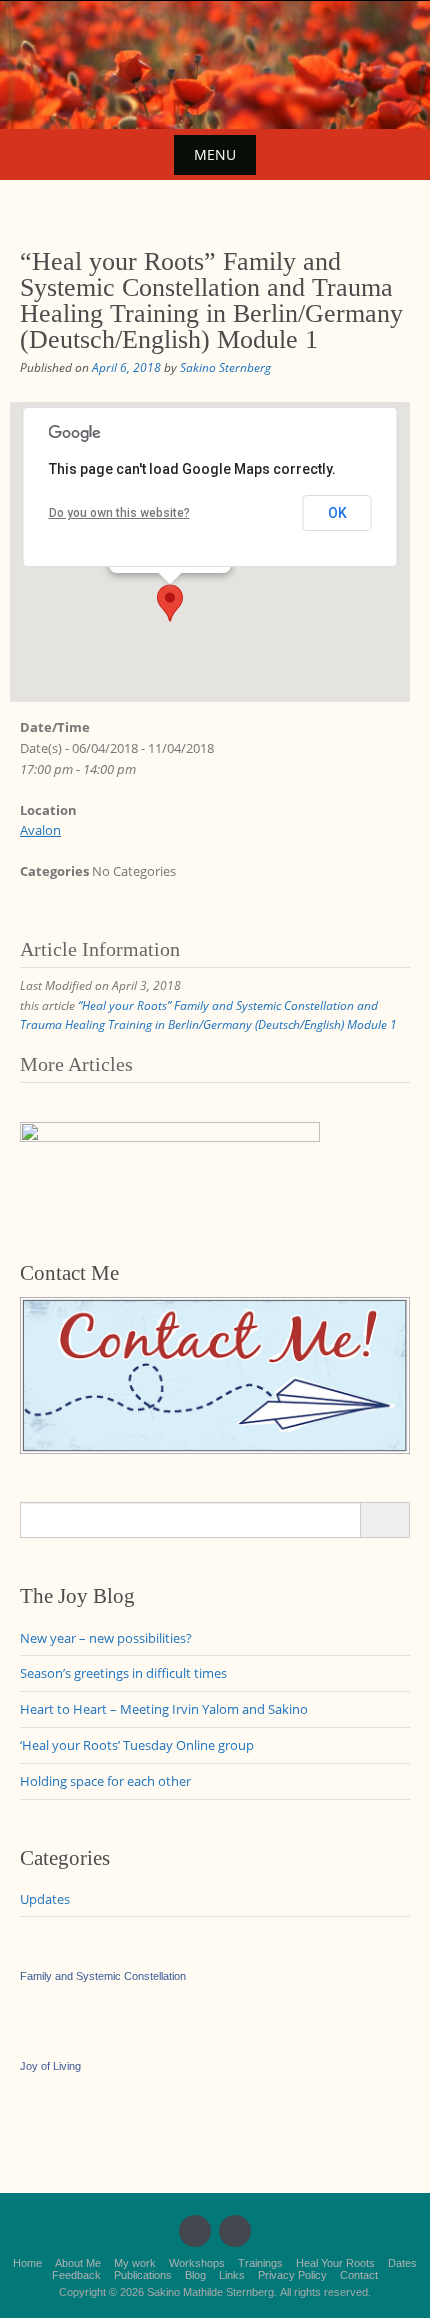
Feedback (76, 2275)
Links (232, 2275)
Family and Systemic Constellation (103, 1976)
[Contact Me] (215, 1374)
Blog (195, 2275)
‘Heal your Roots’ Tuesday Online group (137, 1745)
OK (337, 513)
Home (27, 2263)
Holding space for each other (105, 1781)
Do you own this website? (119, 513)
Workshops (197, 2263)
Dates (402, 2263)
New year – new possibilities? (106, 1638)
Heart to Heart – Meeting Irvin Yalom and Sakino (164, 1709)
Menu (215, 154)
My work (135, 2263)
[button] (170, 603)
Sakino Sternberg (225, 367)
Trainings (260, 2263)
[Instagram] (235, 2231)
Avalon (40, 830)
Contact (359, 2275)
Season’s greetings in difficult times (123, 1673)
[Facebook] (195, 2231)
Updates (45, 1899)
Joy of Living (50, 2066)
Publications (143, 2275)
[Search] (384, 1520)
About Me (78, 2263)
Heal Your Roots (335, 2263)
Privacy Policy (292, 2275)
